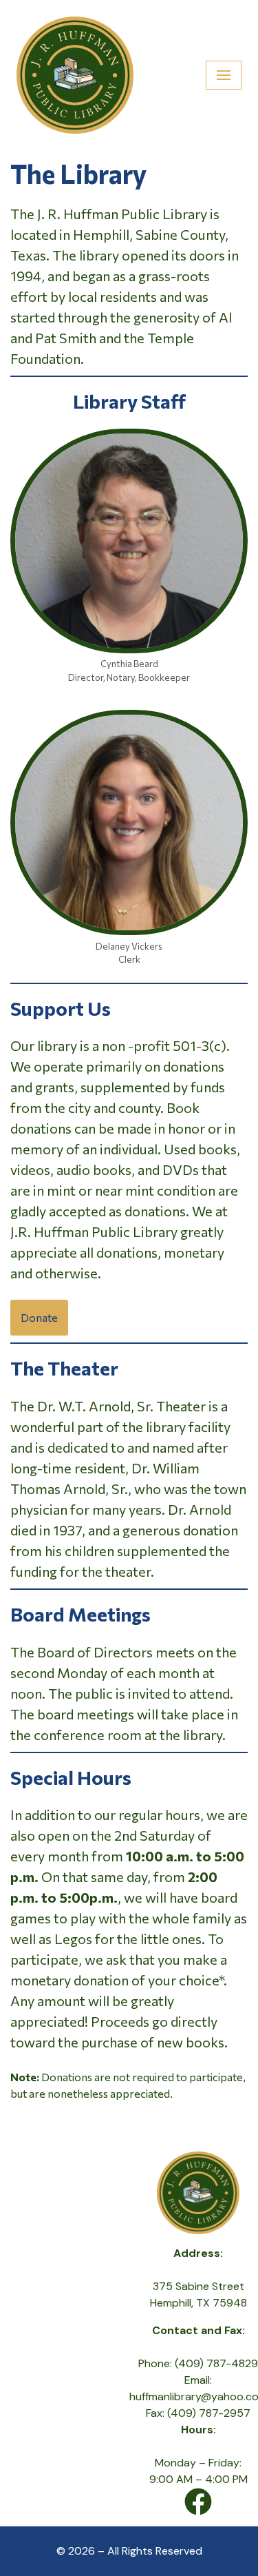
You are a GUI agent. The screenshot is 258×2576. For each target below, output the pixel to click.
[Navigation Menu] (224, 75)
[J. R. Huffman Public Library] (75, 75)
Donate (39, 1317)
